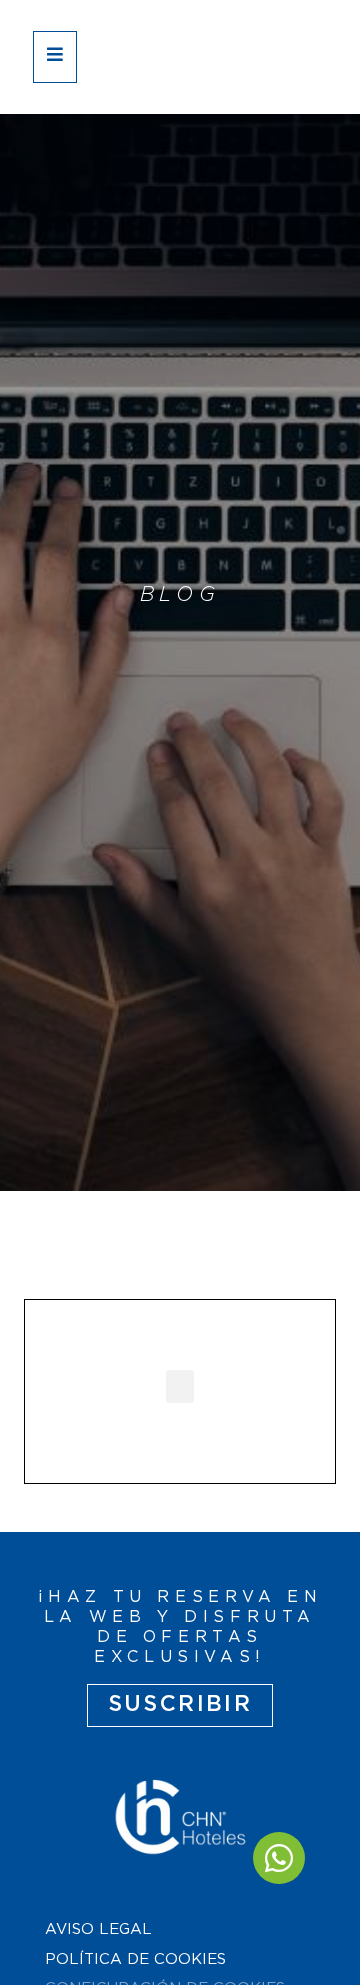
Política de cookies (135, 1959)
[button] (180, 1386)
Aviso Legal (98, 1929)
